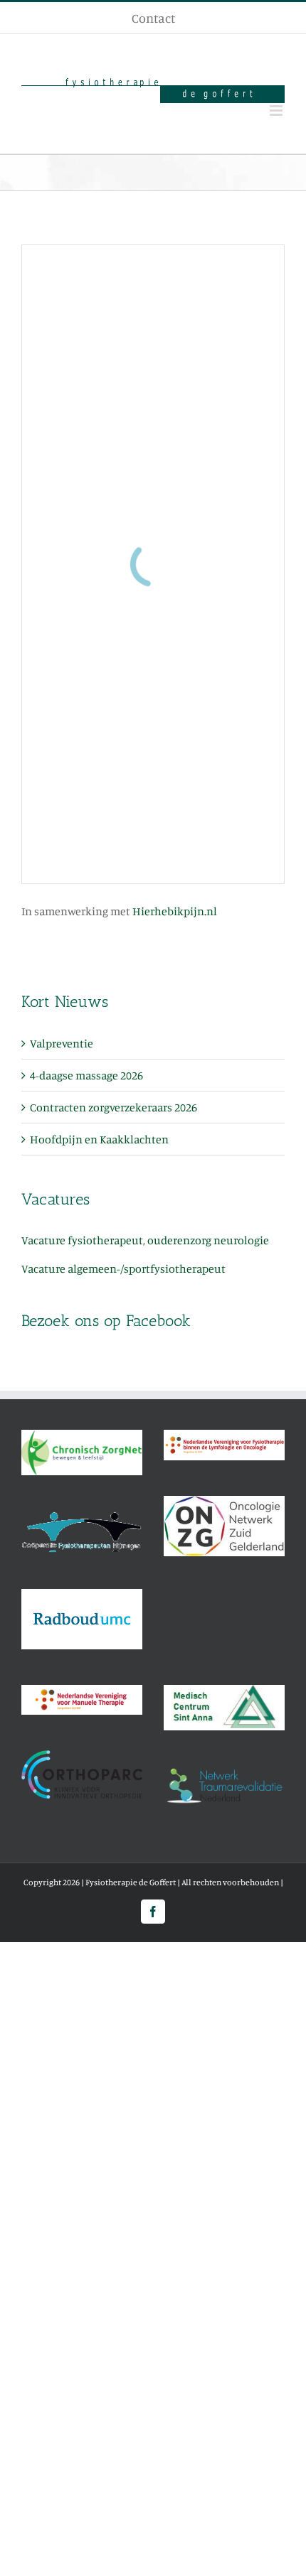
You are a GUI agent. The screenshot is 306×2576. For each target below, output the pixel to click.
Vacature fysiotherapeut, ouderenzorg (117, 1240)
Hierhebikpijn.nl (175, 911)
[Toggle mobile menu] (277, 111)
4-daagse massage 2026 (86, 1075)
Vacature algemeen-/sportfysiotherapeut (123, 1268)
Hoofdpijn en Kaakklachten (99, 1139)
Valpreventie (62, 1043)
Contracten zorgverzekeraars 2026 (114, 1107)
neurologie (241, 1240)
